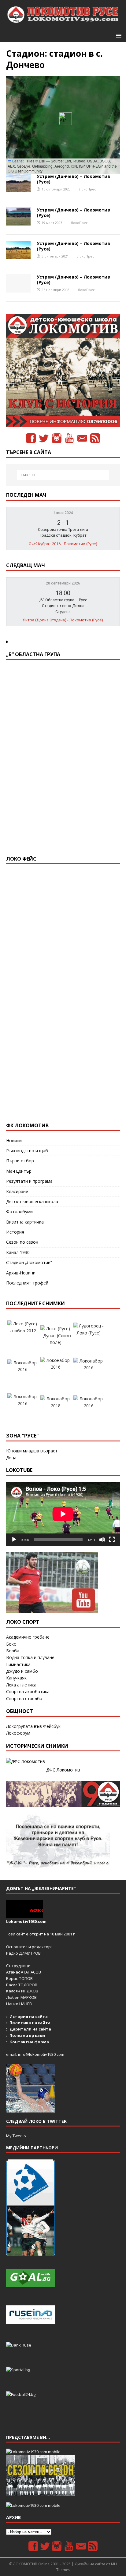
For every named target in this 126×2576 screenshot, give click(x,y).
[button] (118, 35)
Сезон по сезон (22, 1242)
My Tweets (16, 2136)
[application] (63, 1514)
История (15, 1232)
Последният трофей (27, 1283)
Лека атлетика (21, 1685)
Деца (11, 1457)
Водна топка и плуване (30, 1657)
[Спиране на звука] (102, 1540)
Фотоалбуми (19, 1212)
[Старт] (14, 1540)
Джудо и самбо (22, 1671)
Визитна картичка (25, 1222)
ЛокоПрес (87, 189)
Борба (13, 1651)
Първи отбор (20, 1161)
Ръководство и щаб (27, 1151)
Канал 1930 (18, 1252)
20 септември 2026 (63, 583)
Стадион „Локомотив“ (29, 1262)
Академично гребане (28, 1637)
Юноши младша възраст (32, 1451)
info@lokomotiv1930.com (41, 2054)
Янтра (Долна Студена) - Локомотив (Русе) (63, 620)
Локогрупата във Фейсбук (33, 1726)
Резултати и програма (29, 1181)
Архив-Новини (21, 1273)
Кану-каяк (16, 1678)
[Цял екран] (112, 1540)
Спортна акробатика (28, 1691)
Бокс (11, 1644)
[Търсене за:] (63, 475)
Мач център (19, 1171)
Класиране (17, 1191)
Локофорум (18, 1733)
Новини (14, 1141)
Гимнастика (18, 1664)
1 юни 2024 (63, 513)
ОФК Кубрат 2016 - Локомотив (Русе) (63, 544)
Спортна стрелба (24, 1698)
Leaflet (17, 161)
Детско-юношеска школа (32, 1201)
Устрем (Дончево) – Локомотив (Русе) (73, 179)
